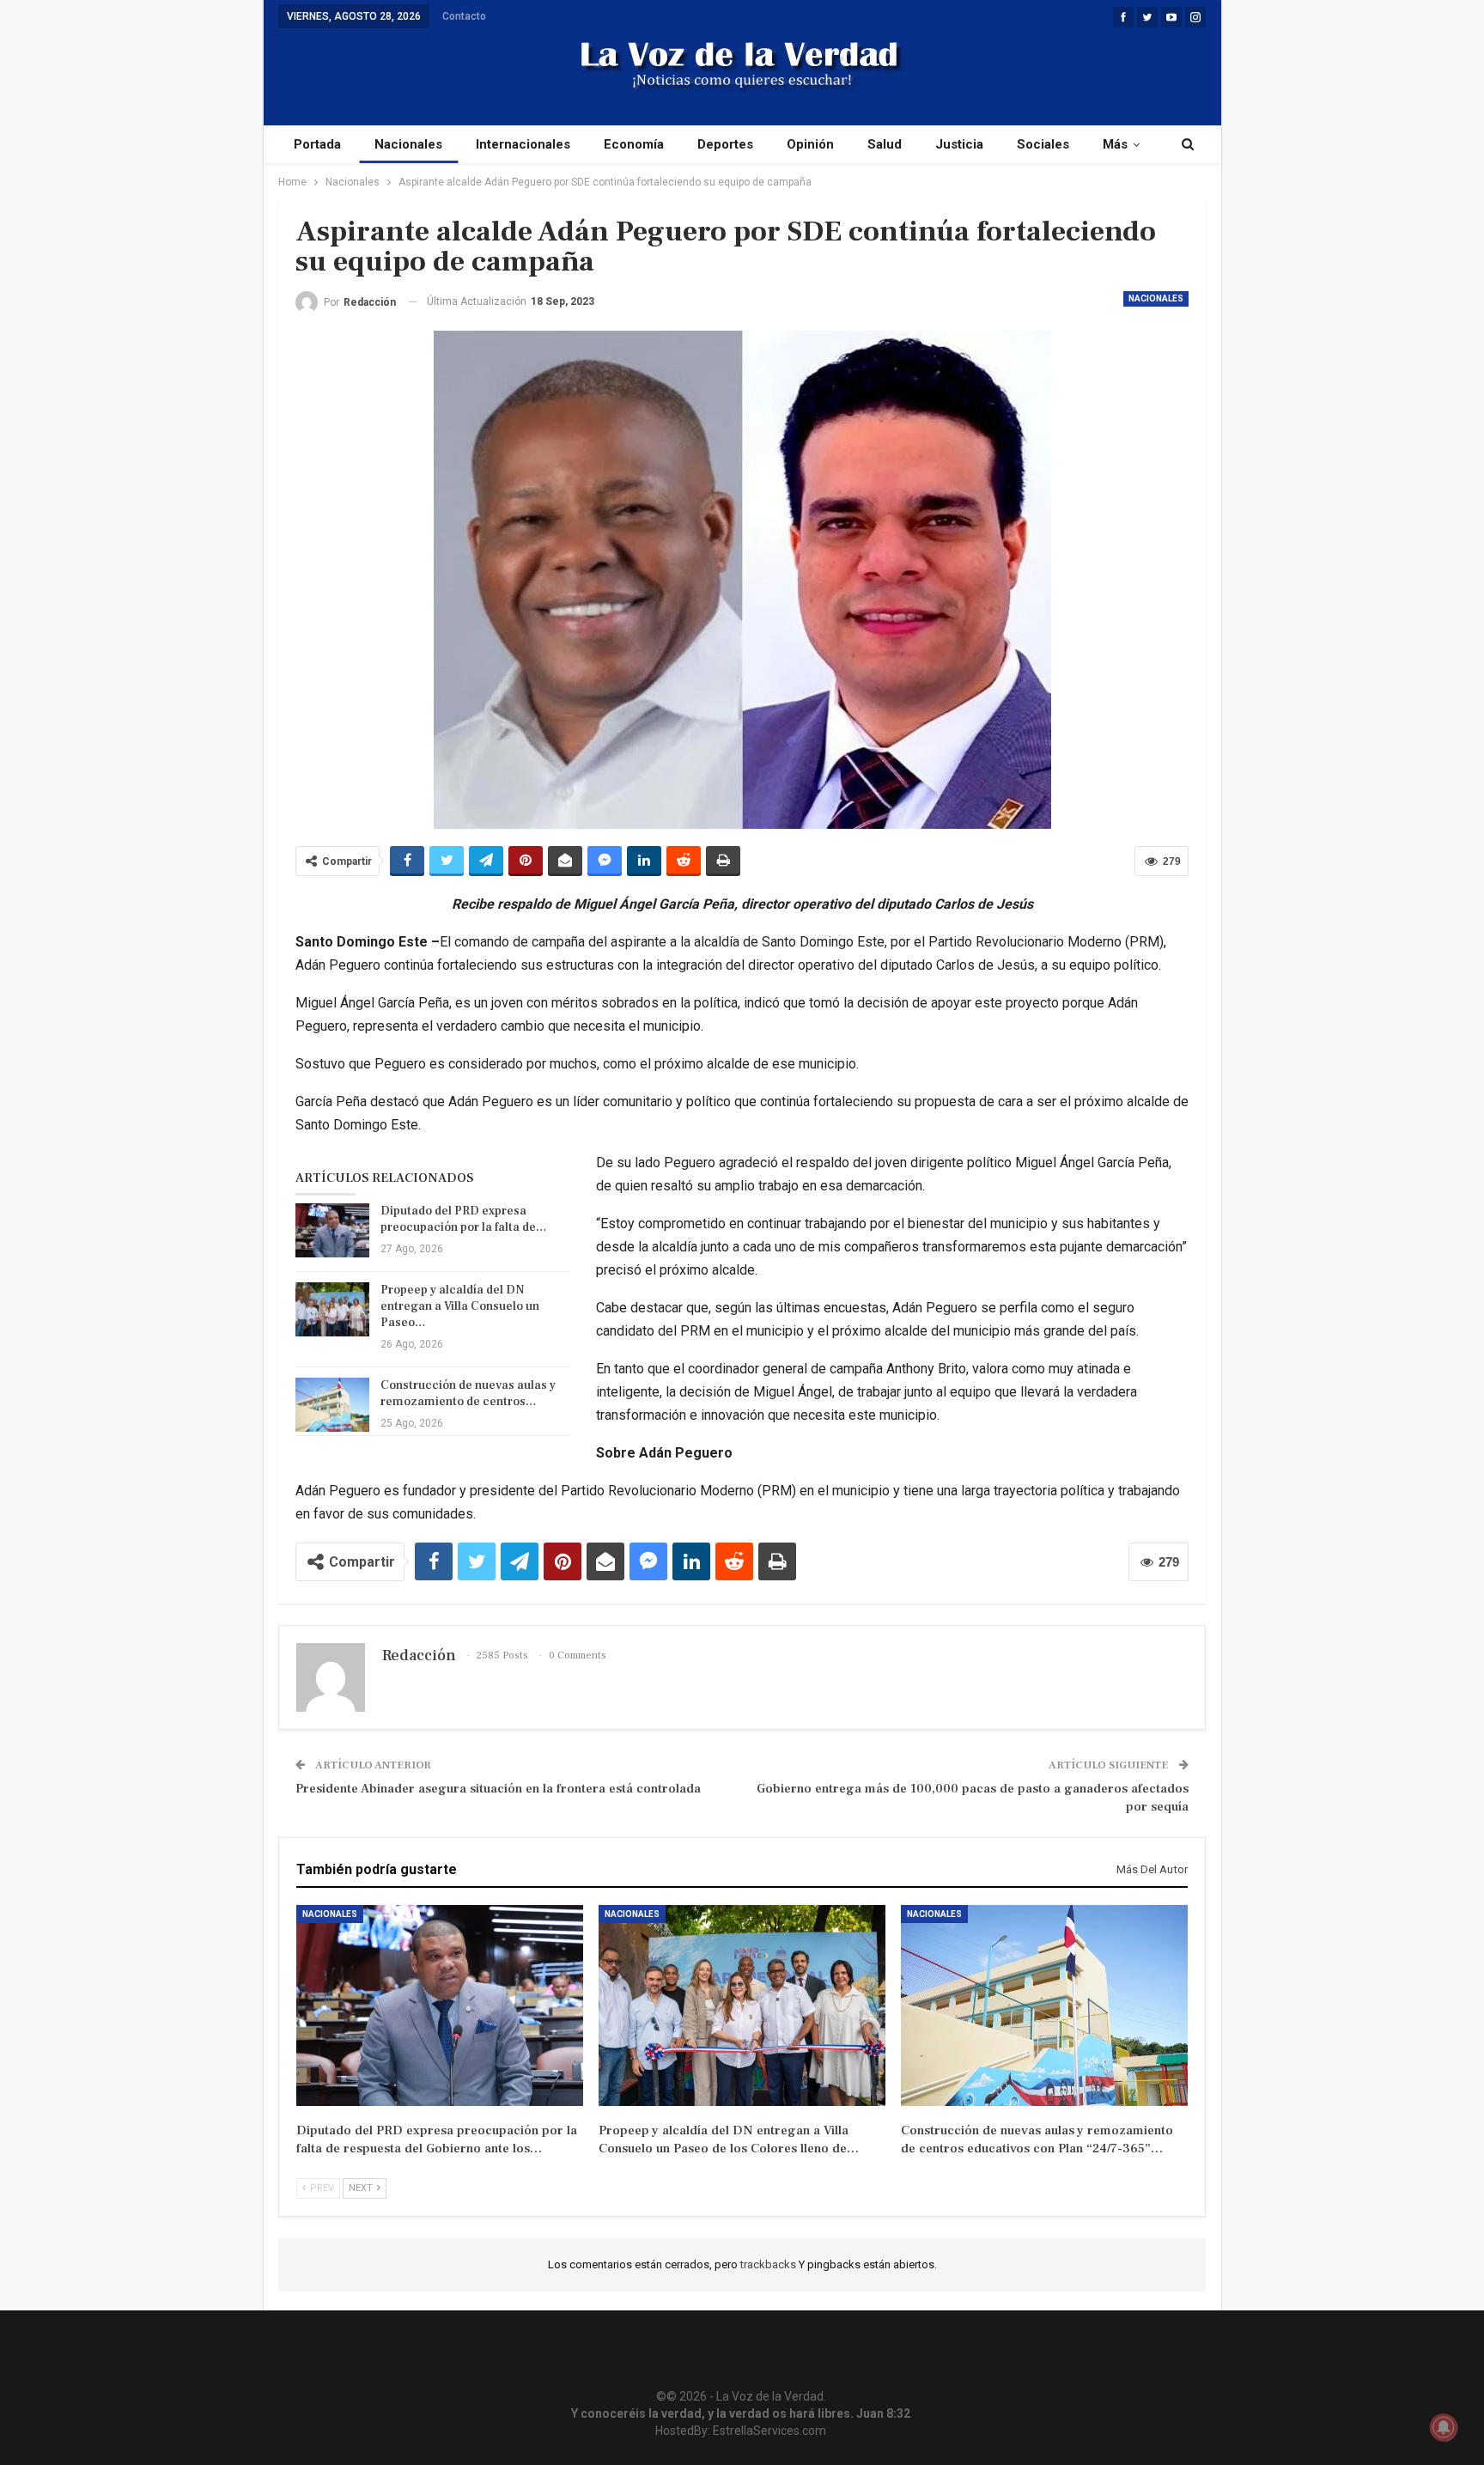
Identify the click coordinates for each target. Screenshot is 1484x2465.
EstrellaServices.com (769, 2431)
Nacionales (408, 144)
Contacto (464, 16)
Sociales (1043, 144)
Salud (885, 144)
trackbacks (769, 2264)
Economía (634, 144)
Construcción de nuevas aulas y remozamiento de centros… (468, 1394)
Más (1115, 144)
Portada (317, 144)
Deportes (725, 144)
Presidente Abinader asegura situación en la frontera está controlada (498, 1789)
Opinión (810, 144)
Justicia (959, 144)
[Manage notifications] (1444, 2427)
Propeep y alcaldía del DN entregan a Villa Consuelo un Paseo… (460, 1306)
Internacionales (523, 144)
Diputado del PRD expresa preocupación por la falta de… (464, 1219)
